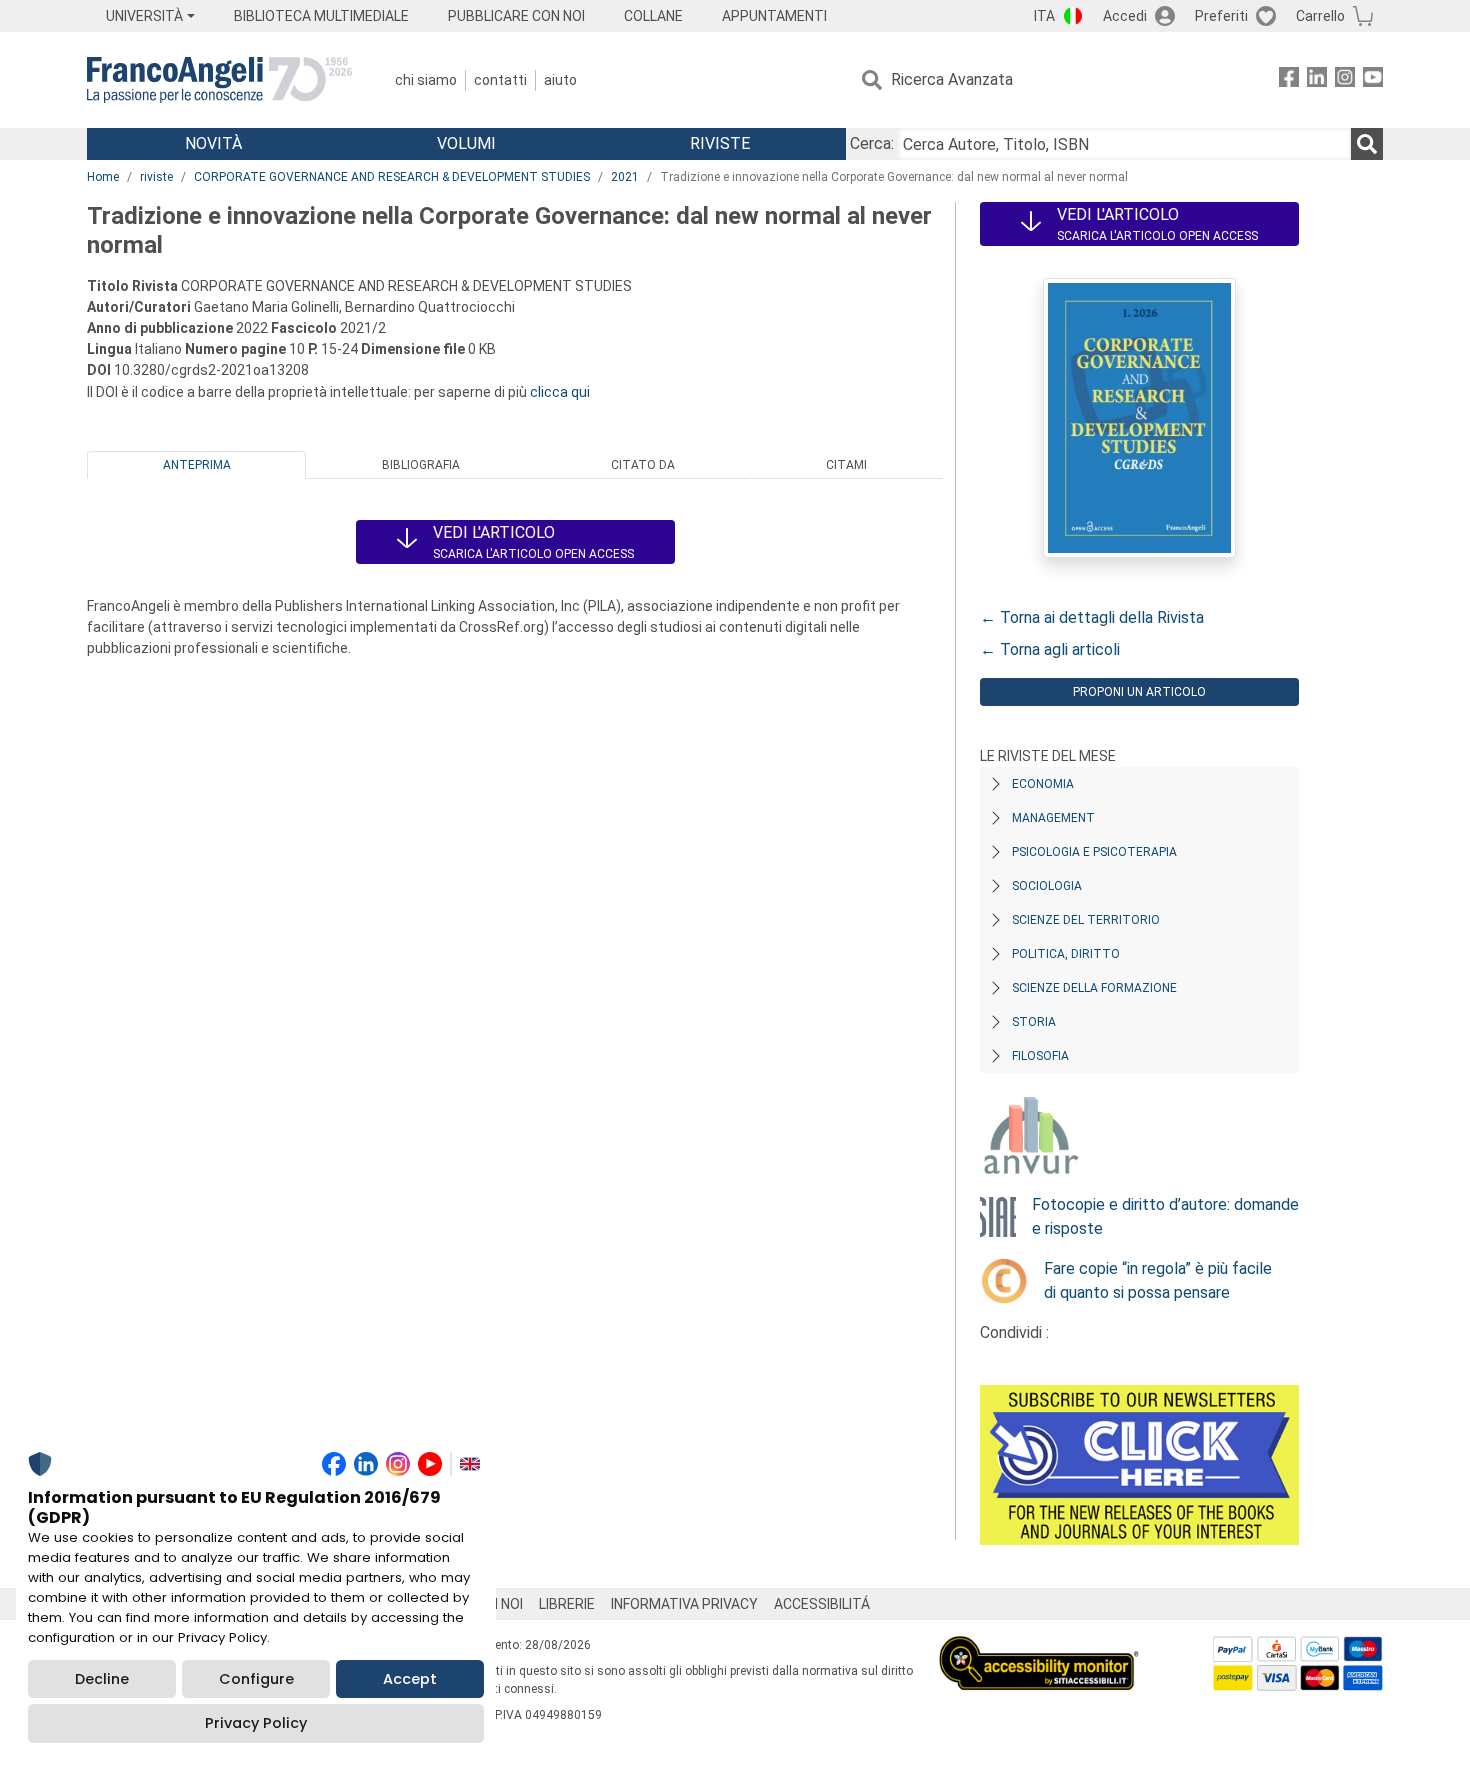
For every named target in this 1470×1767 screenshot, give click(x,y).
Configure (256, 1679)
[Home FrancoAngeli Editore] (219, 80)
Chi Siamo (426, 80)
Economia (1043, 784)
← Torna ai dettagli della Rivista (1092, 617)
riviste (156, 177)
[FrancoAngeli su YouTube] (1373, 80)
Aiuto (560, 80)
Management (1053, 818)
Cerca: (872, 143)
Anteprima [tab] (197, 465)
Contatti (500, 80)
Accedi (1125, 16)
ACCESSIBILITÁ (822, 1604)
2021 (625, 177)
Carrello (1320, 16)
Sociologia (1047, 886)
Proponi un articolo (1139, 692)
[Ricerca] (1367, 144)
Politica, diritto (1066, 954)
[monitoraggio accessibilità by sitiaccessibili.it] (1039, 1647)
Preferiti (1221, 16)
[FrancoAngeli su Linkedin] (1317, 80)
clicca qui (560, 392)
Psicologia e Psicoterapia (1094, 852)
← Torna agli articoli (1050, 649)
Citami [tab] (846, 465)
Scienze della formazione (1094, 988)
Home (103, 177)
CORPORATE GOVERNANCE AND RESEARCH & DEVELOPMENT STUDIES (392, 177)
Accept (410, 1679)
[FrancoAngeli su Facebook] (1289, 80)
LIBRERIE (567, 1604)
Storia (1034, 1022)
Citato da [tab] (643, 465)
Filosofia (1040, 1056)
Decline (102, 1679)
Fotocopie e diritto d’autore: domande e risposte (1165, 1216)
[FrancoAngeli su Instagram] (1345, 80)
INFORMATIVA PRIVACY (684, 1604)
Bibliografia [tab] (421, 465)
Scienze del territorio (1086, 920)
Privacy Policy (256, 1723)
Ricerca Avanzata (952, 79)
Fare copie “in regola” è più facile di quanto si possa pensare (1158, 1280)
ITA (1044, 16)
